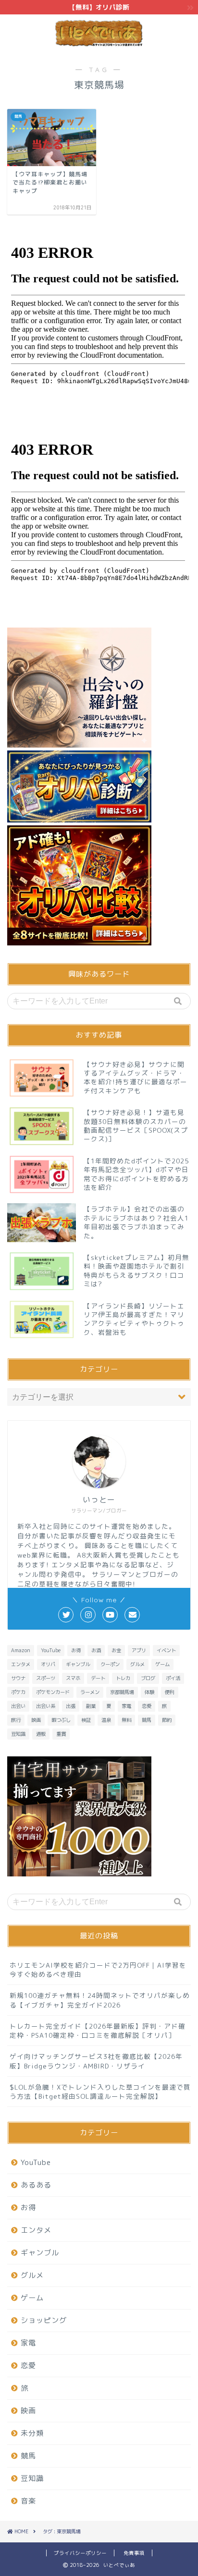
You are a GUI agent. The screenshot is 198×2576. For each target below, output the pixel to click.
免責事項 (134, 2553)
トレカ (123, 1678)
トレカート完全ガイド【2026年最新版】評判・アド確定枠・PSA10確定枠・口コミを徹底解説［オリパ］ (98, 2031)
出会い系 (46, 1706)
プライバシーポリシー (80, 2553)
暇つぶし (61, 1720)
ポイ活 (173, 1678)
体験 (149, 1692)
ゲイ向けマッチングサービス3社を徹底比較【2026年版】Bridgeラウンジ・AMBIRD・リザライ (96, 2061)
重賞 (61, 1734)
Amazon (21, 1650)
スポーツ (46, 1678)
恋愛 (147, 1706)
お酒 (96, 1650)
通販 (41, 1734)
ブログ (148, 1678)
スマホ (73, 1678)
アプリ (139, 1650)
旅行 (16, 1720)
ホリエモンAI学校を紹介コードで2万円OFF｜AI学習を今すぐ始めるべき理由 (98, 1970)
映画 (36, 1720)
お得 (76, 1650)
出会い (18, 1706)
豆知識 (18, 1734)
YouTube (51, 1650)
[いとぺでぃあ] (99, 43)
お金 (116, 1650)
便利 (170, 1692)
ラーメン (90, 1692)
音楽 (28, 2501)
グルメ (137, 1664)
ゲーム (162, 1664)
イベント (166, 1650)
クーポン (110, 1664)
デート (98, 1678)
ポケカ (18, 1692)
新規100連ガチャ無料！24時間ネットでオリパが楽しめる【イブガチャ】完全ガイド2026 (100, 2000)
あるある (36, 2185)
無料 (126, 1720)
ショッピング (44, 2320)
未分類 (32, 2433)
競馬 (147, 1720)
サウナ (18, 1678)
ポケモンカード (53, 1692)
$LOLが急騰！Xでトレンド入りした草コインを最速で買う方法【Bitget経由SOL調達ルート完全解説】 (100, 2092)
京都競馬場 (122, 1692)
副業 (91, 1706)
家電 (126, 1706)
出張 (71, 1706)
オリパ (48, 1664)
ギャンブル (78, 1664)
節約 (167, 1720)
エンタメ (21, 1664)
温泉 (106, 1720)
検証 (86, 1720)
